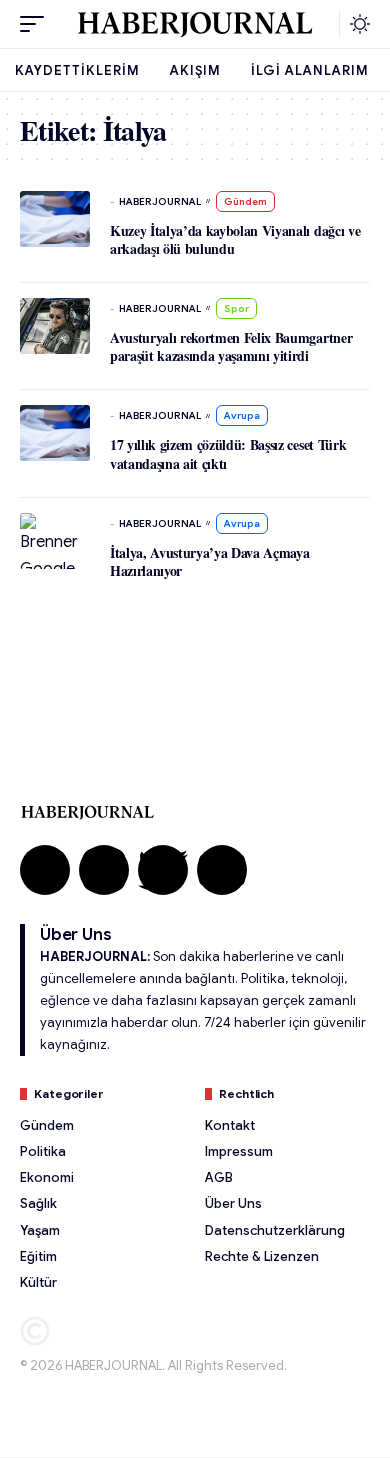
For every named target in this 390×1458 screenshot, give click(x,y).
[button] (37, 24)
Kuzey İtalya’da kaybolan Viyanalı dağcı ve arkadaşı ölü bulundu (235, 239)
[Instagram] (104, 870)
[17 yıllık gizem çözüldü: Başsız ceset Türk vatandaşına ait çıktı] (55, 433)
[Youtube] (222, 870)
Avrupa (242, 415)
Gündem (245, 201)
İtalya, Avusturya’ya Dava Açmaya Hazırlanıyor (210, 561)
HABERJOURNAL (160, 201)
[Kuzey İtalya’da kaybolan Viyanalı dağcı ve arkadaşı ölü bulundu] (55, 219)
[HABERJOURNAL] (195, 24)
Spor (236, 308)
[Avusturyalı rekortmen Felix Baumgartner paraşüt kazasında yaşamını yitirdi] (55, 326)
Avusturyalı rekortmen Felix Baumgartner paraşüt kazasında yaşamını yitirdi (231, 346)
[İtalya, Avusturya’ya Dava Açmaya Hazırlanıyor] (55, 541)
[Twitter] (163, 870)
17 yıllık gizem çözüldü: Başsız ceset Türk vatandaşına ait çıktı (228, 453)
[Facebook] (45, 870)
